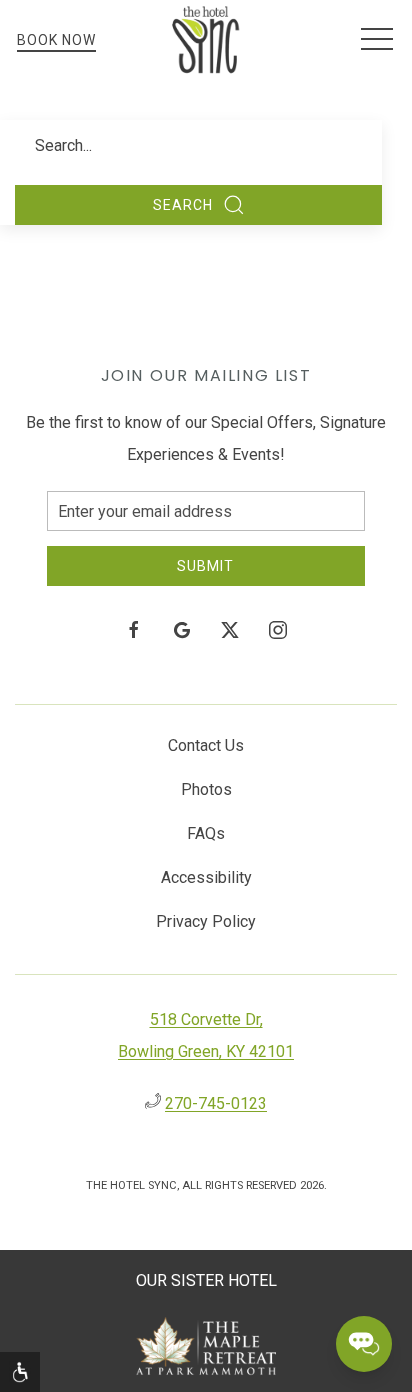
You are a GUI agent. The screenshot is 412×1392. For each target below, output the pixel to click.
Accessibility (206, 877)
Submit (205, 566)
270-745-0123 (216, 1103)
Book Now (56, 40)
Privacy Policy (206, 921)
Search (183, 205)
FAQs (206, 833)
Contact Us (206, 745)
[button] (377, 40)
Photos (206, 789)
